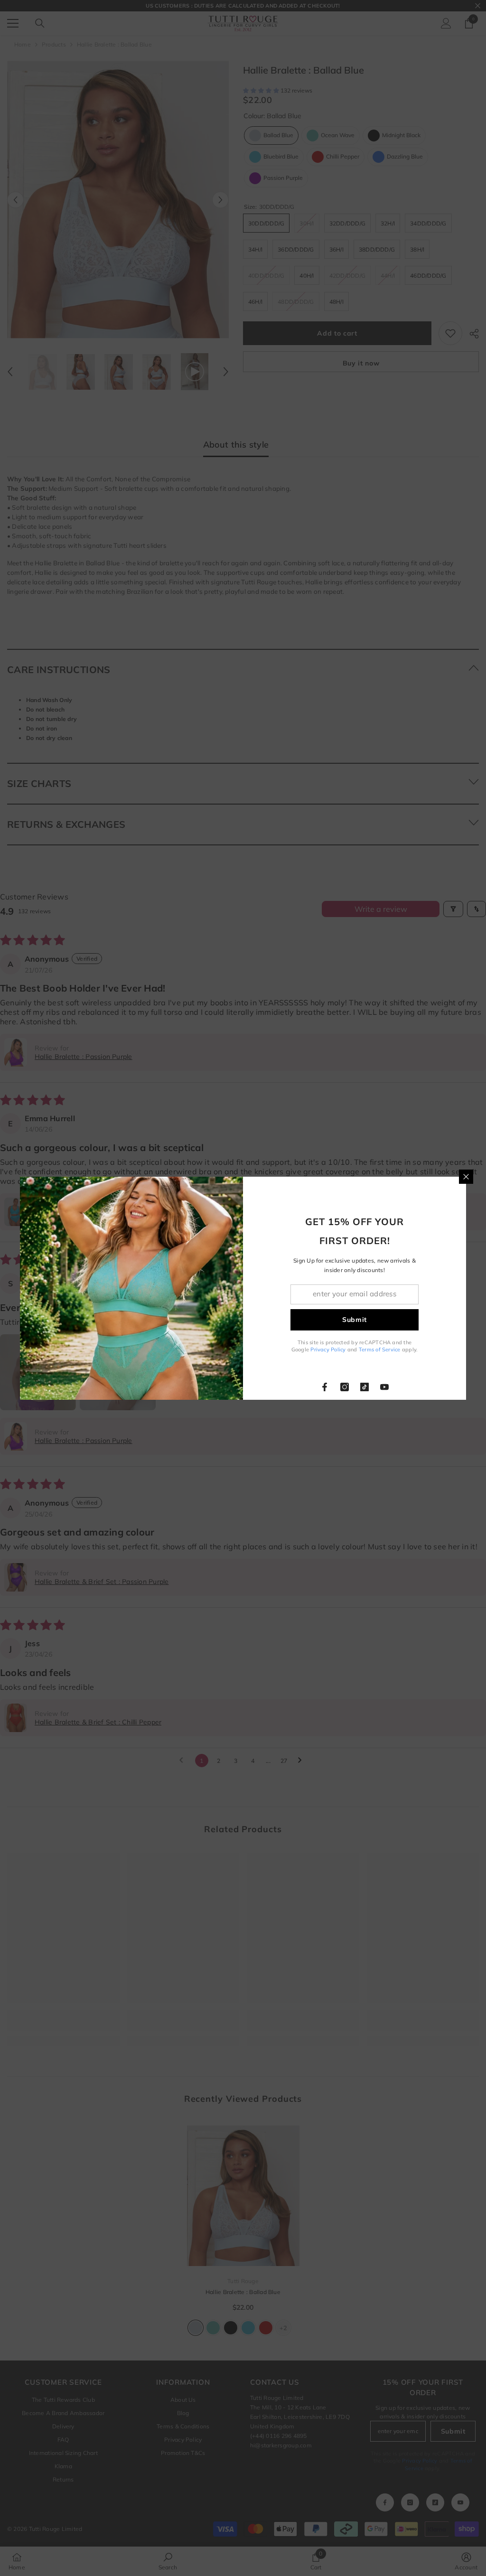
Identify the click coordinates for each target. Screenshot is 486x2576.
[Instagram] (345, 1387)
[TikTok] (364, 1387)
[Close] (466, 1177)
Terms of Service (380, 1349)
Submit (355, 1320)
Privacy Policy (328, 1349)
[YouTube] (384, 1387)
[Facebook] (325, 1387)
